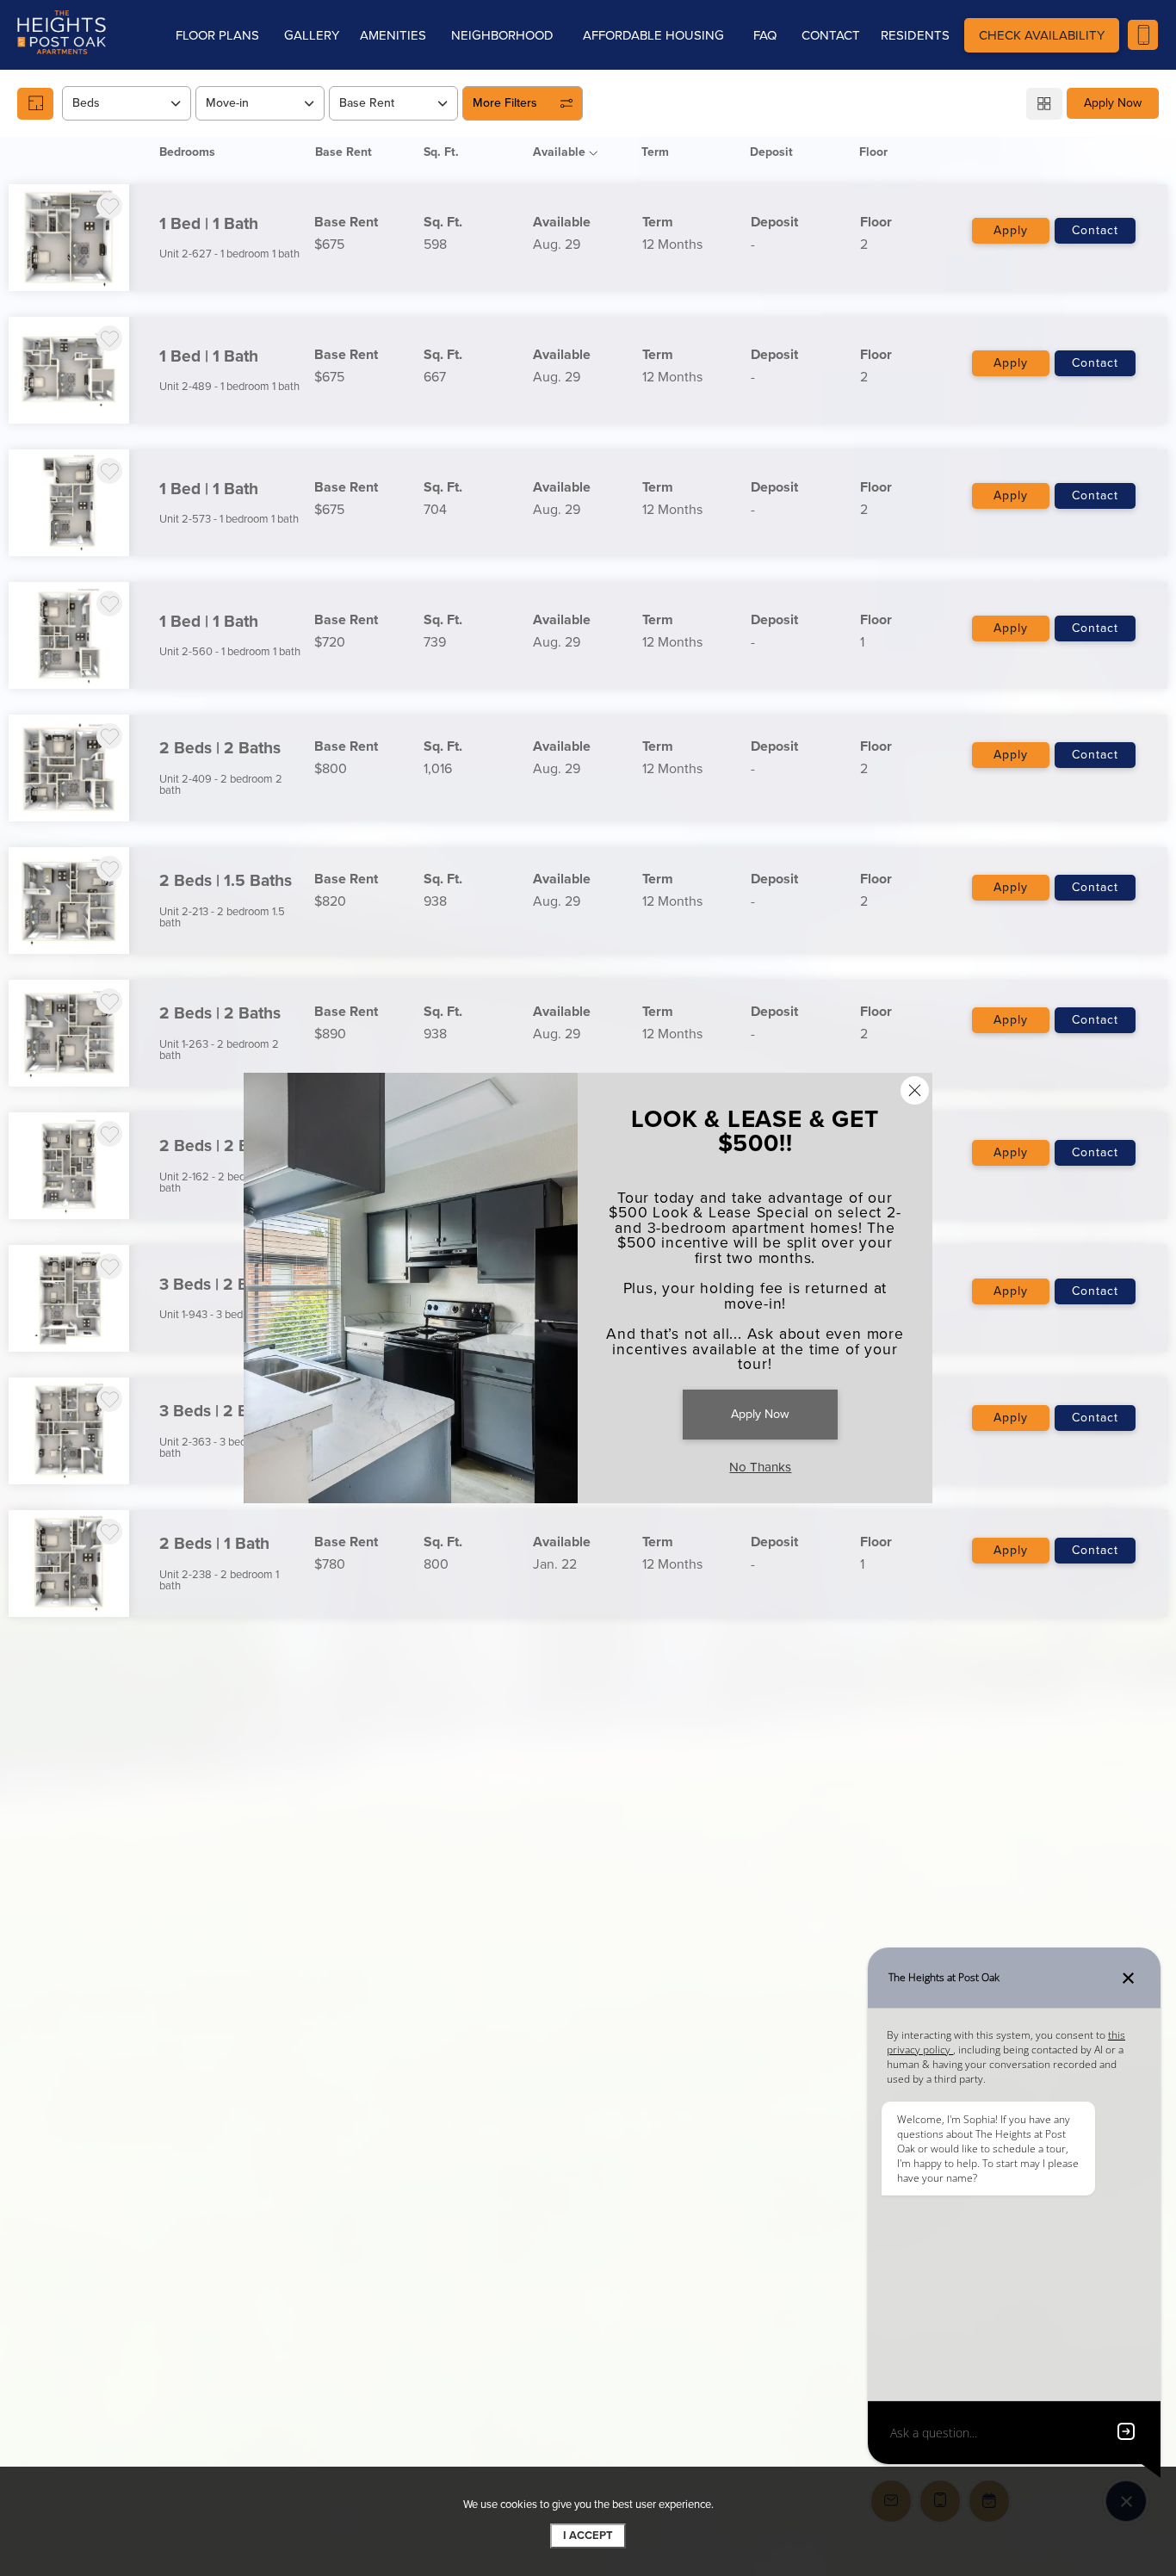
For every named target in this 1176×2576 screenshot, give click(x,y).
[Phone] (1143, 35)
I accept (588, 2536)
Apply (1011, 230)
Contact (1095, 230)
